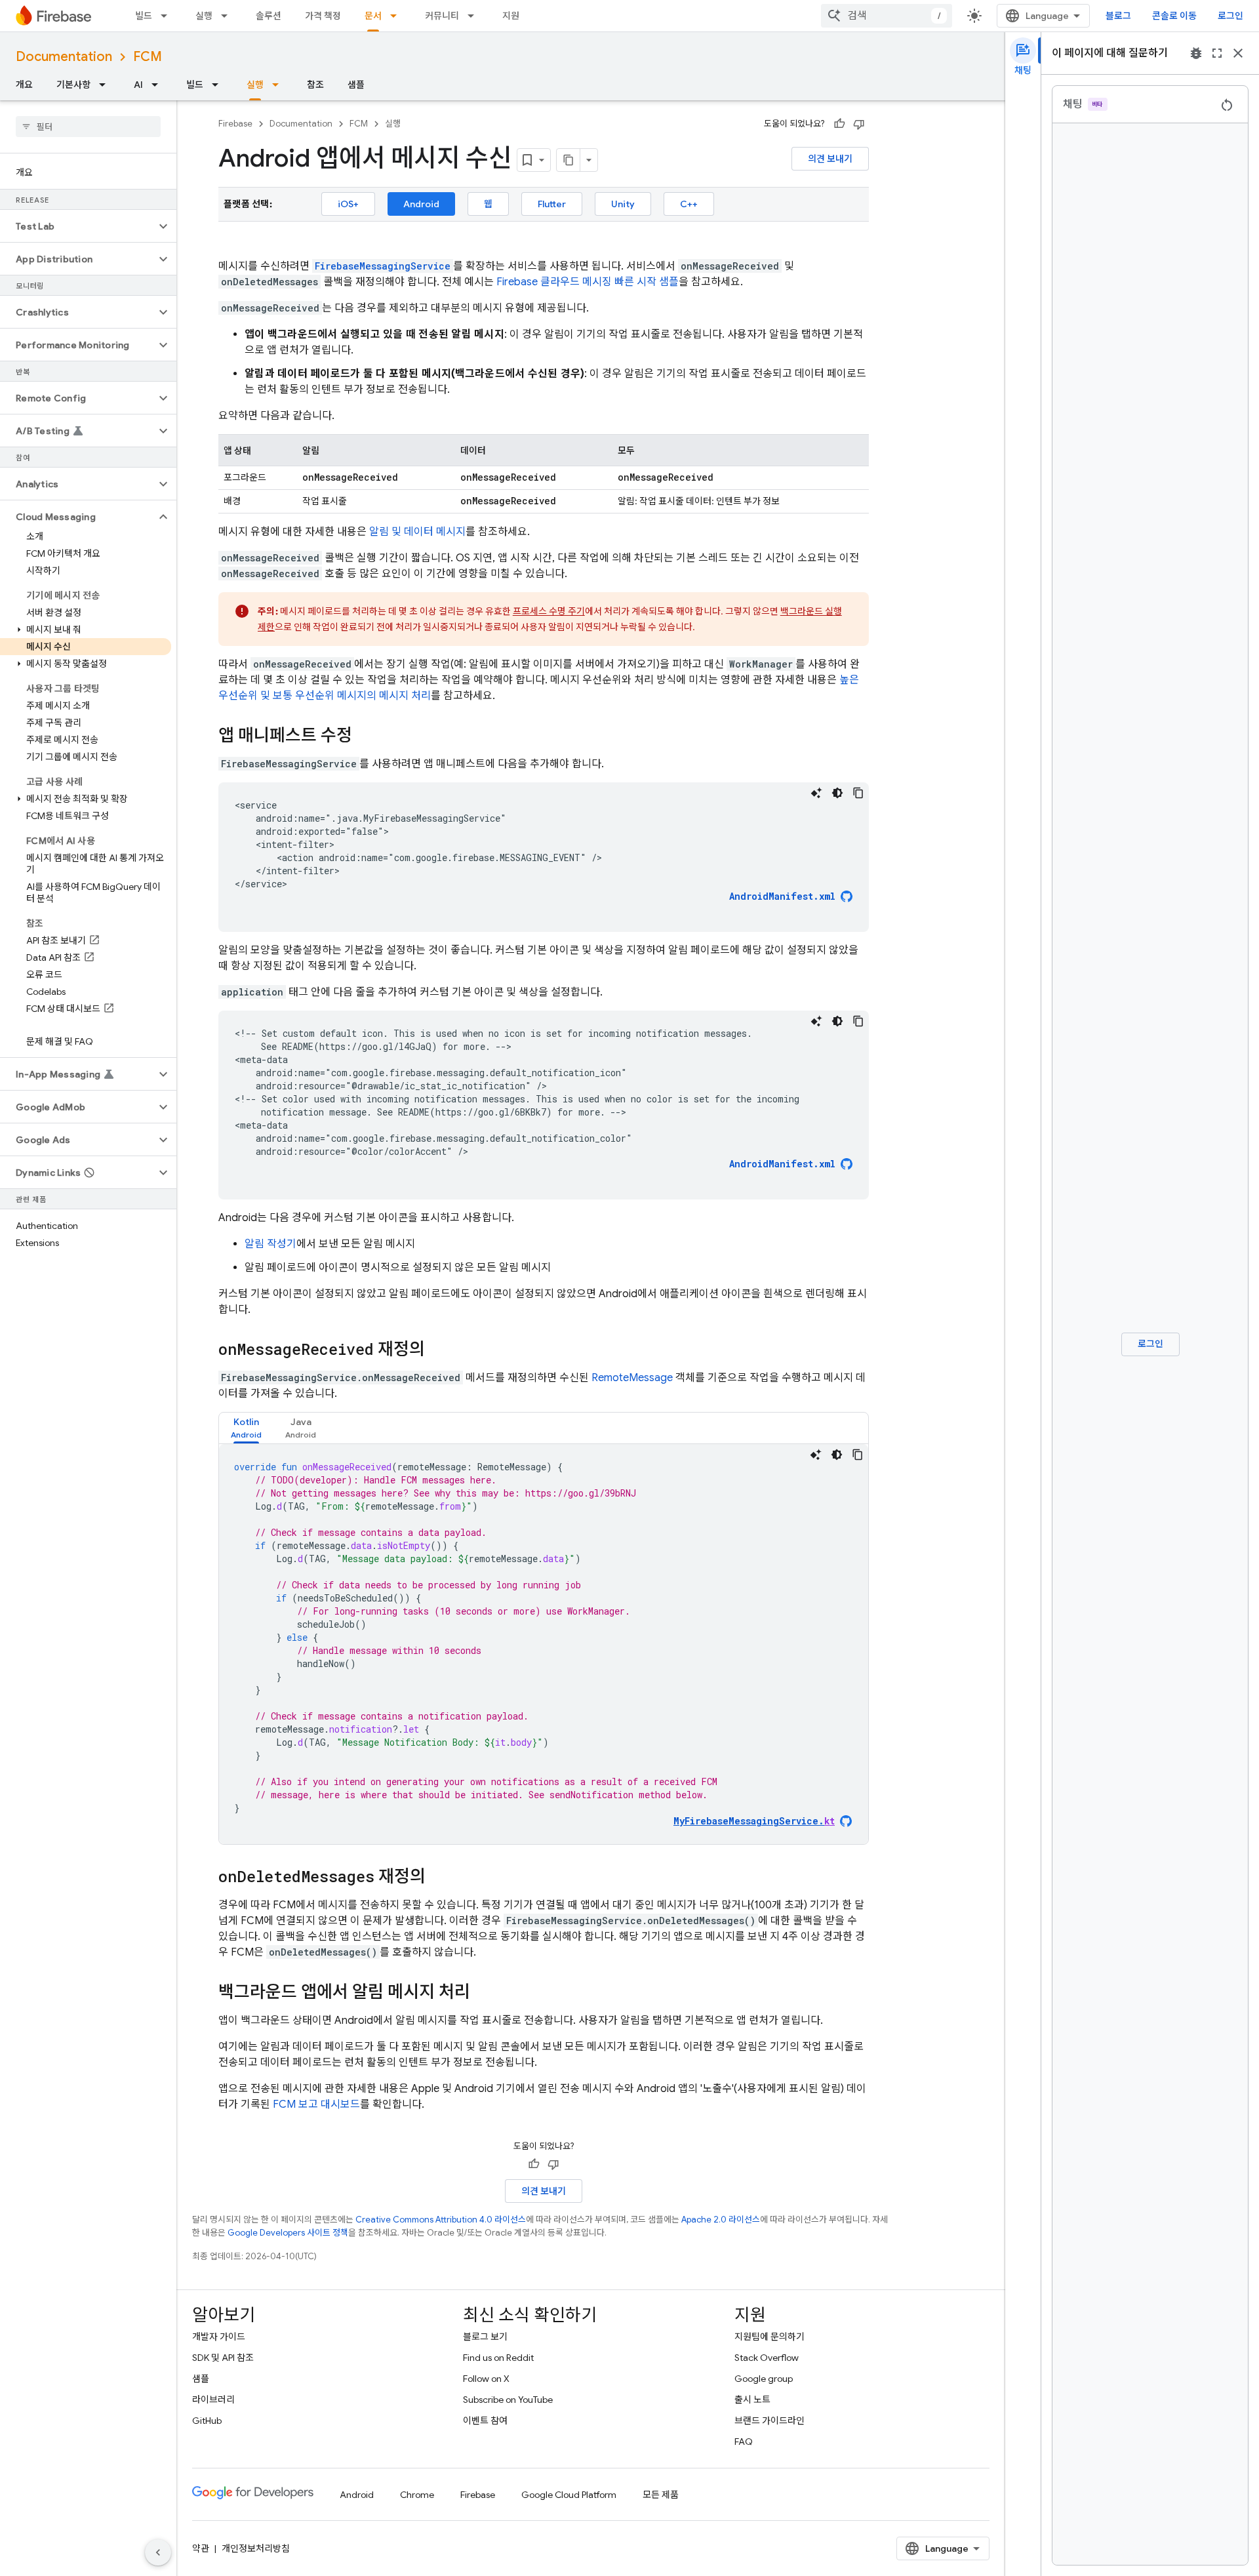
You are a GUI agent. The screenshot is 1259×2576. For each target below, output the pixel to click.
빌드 (144, 16)
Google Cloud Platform (569, 2495)
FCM (148, 57)
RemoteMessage (632, 1378)
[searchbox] (88, 127)
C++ (689, 204)
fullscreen (1217, 53)
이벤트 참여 (485, 2421)
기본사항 (73, 85)
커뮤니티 (442, 16)
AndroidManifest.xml (782, 896)
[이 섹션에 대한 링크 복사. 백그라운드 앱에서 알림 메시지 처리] (483, 1993)
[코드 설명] (816, 793)
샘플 (356, 85)
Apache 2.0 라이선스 (721, 2220)
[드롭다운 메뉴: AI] (159, 85)
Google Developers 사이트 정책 (288, 2233)
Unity (623, 204)
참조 (315, 85)
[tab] (246, 1428)
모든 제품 (661, 2495)
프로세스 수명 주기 (549, 611)
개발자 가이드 (219, 2337)
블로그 (1118, 16)
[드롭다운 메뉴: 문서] (397, 16)
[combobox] (887, 16)
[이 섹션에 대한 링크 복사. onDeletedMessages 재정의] (439, 1878)
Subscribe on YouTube (508, 2400)
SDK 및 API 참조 (223, 2358)
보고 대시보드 (316, 2104)
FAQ (744, 2442)
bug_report (1196, 53)
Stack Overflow (767, 2358)
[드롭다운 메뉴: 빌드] (168, 16)
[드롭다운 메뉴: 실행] (228, 16)
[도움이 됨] (839, 124)
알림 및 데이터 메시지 (417, 532)
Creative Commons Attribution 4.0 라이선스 (441, 2220)
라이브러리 (213, 2400)
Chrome (417, 2495)
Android (421, 204)
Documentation (64, 57)
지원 (511, 16)
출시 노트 (752, 2400)
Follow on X (486, 2379)
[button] (78, 226)
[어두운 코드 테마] (837, 793)
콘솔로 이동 (1174, 16)
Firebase (235, 124)
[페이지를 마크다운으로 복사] (569, 160)
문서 (373, 16)
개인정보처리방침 (256, 2548)
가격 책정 (323, 16)
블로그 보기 (485, 2337)
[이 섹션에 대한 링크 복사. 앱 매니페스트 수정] (365, 736)
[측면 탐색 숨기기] (158, 2552)
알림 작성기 (270, 1244)
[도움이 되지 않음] (859, 124)
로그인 (1230, 16)
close (1238, 53)
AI (138, 85)
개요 (24, 85)
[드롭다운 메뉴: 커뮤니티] (475, 16)
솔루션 (269, 16)
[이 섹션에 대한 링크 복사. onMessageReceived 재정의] (438, 1350)
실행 (204, 16)
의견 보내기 (830, 159)
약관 (201, 2548)
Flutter (552, 204)
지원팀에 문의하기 (769, 2337)
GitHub (207, 2421)
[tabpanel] (544, 1644)
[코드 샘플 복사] (858, 793)
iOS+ (348, 204)
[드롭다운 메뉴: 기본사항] (106, 85)
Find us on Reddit (498, 2358)
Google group (764, 2379)
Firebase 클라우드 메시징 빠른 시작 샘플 (588, 282)
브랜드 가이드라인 (769, 2421)
